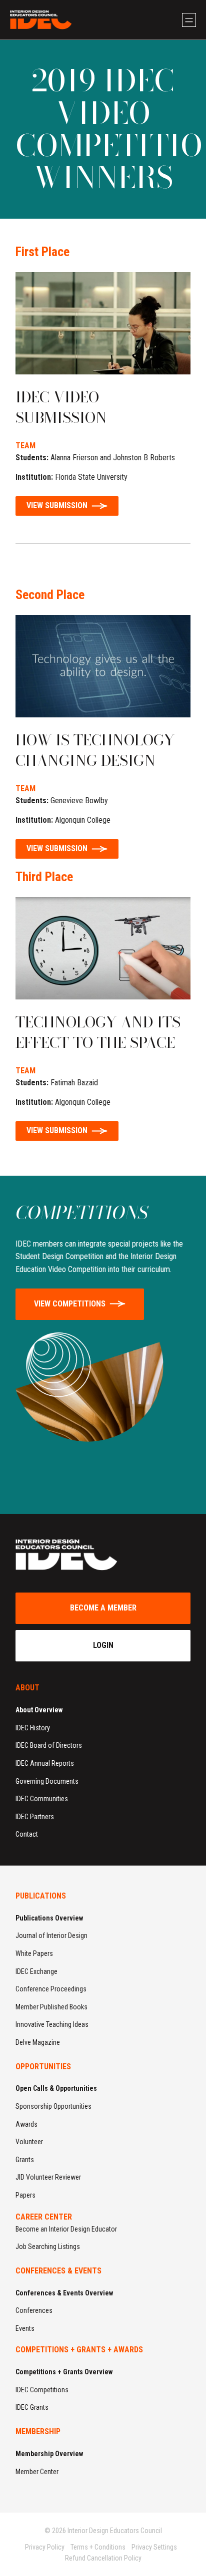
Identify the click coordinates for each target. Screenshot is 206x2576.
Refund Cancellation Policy (103, 2558)
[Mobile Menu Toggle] (189, 20)
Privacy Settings (154, 2547)
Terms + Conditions (98, 2547)
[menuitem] (103, 1772)
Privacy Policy (45, 2547)
